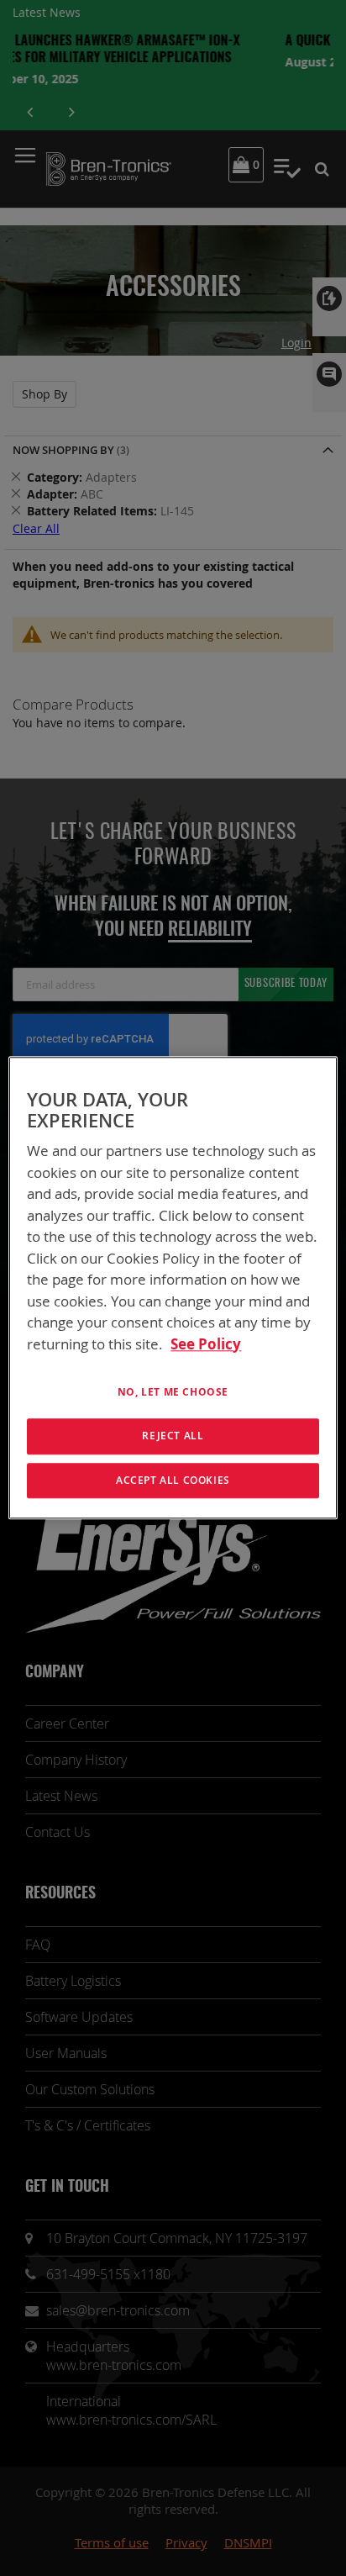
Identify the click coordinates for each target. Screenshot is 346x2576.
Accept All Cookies (173, 1480)
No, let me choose (173, 1392)
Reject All (173, 1436)
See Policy (206, 1344)
